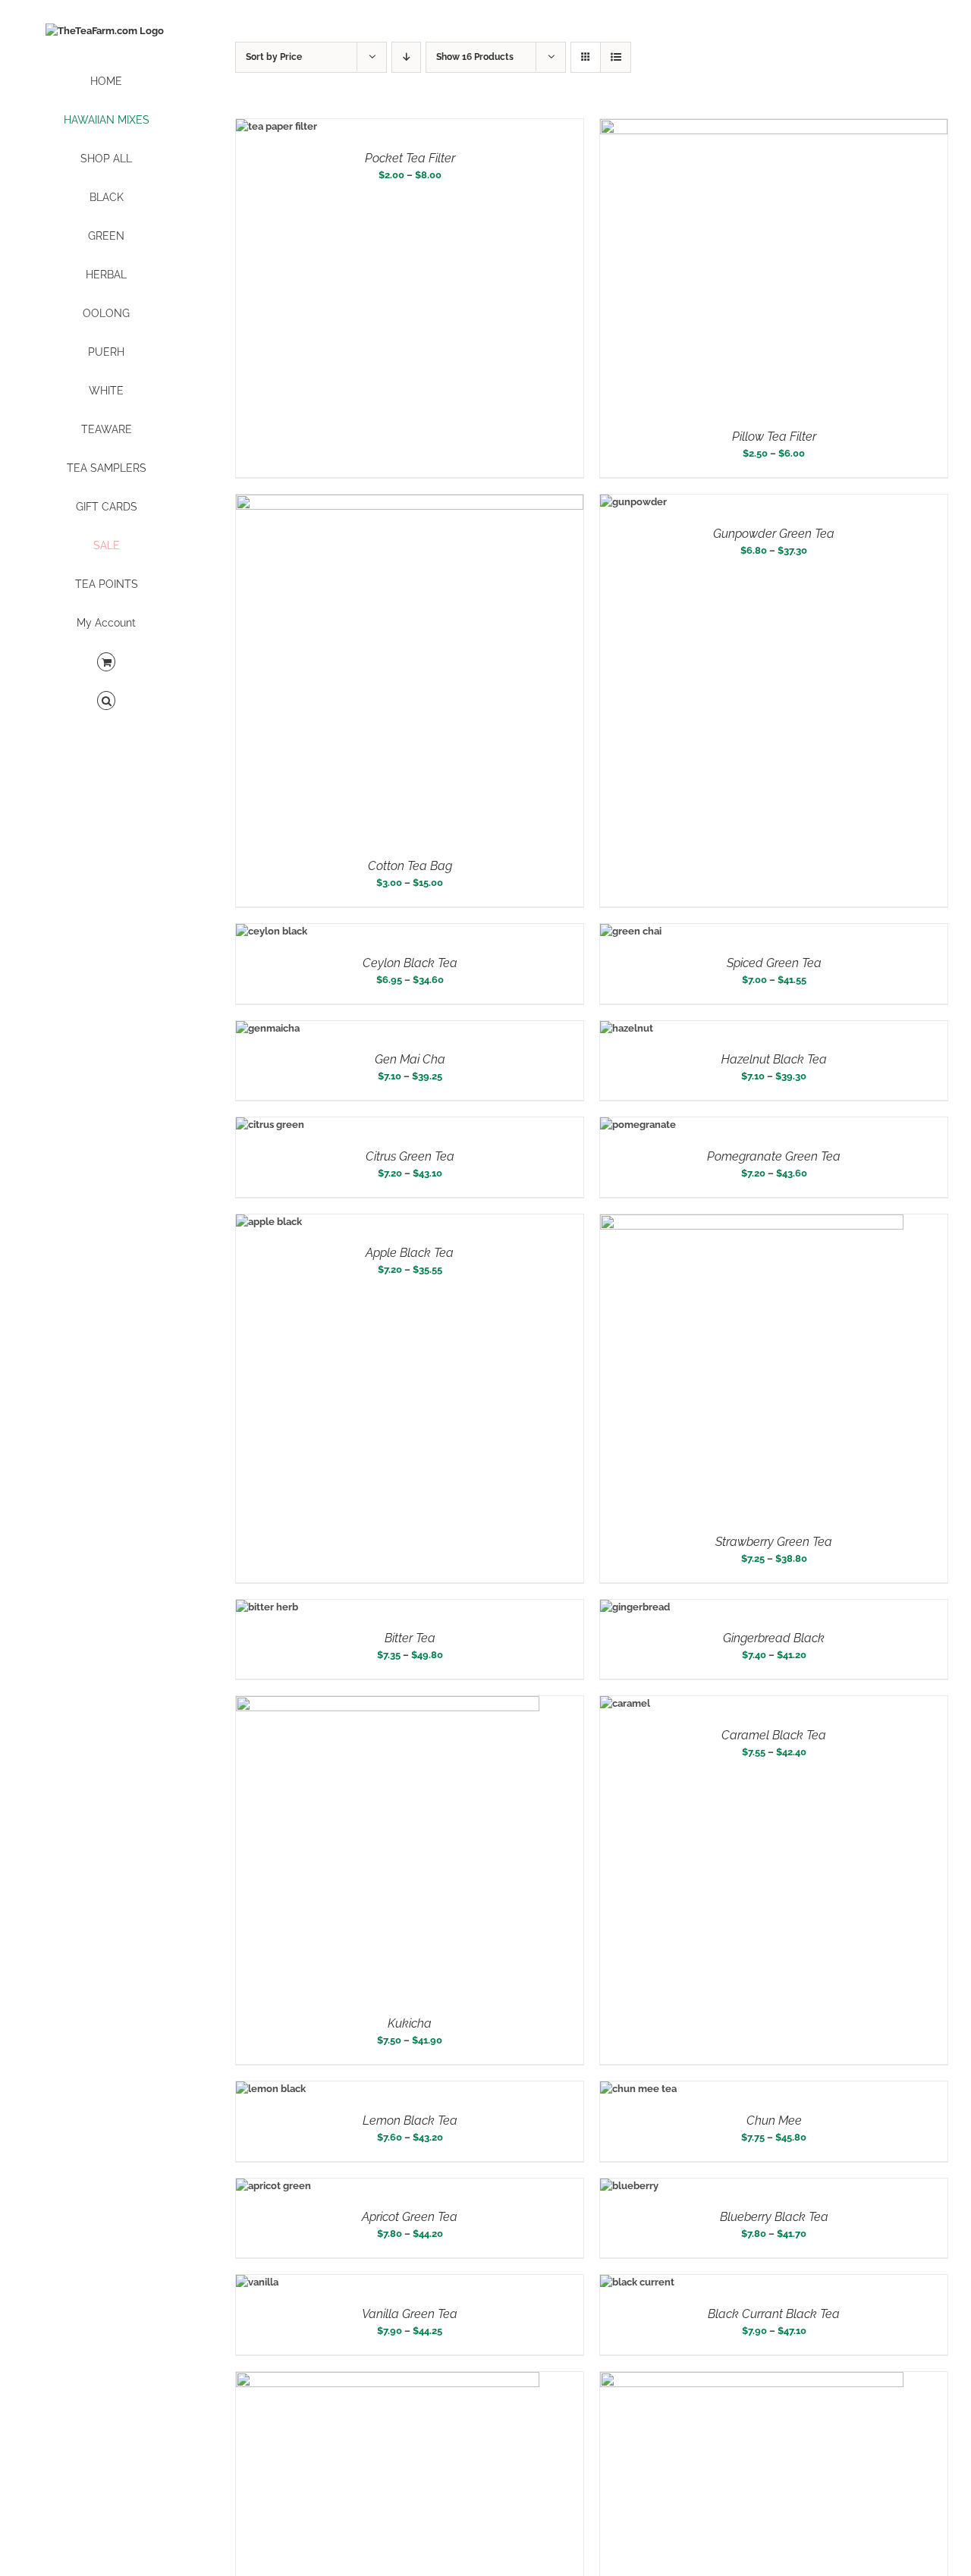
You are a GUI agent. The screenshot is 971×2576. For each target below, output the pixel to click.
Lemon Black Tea (410, 2120)
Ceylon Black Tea (410, 963)
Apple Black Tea (410, 1253)
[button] (106, 701)
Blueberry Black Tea (774, 2217)
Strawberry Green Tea (774, 1542)
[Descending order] (406, 57)
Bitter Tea (410, 1638)
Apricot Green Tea (410, 2217)
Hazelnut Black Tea (774, 1059)
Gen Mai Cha (410, 1059)
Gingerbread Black (774, 1638)
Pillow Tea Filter (774, 437)
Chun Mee (774, 2120)
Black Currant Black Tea (774, 2314)
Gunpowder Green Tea (774, 534)
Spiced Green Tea (774, 963)
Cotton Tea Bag (410, 866)
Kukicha (410, 2023)
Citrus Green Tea (410, 1156)
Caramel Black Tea (774, 1735)
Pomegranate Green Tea (774, 1156)
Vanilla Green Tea (410, 2314)
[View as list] (616, 57)
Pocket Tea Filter (410, 158)
